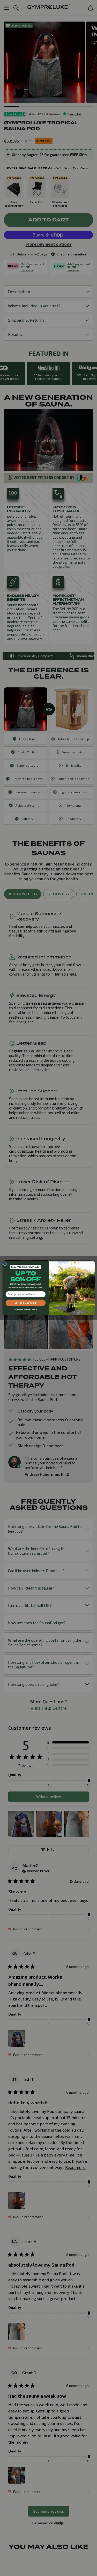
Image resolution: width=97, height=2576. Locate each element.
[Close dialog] (5, 1264)
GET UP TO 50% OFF (25, 1303)
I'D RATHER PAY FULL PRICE (25, 1310)
